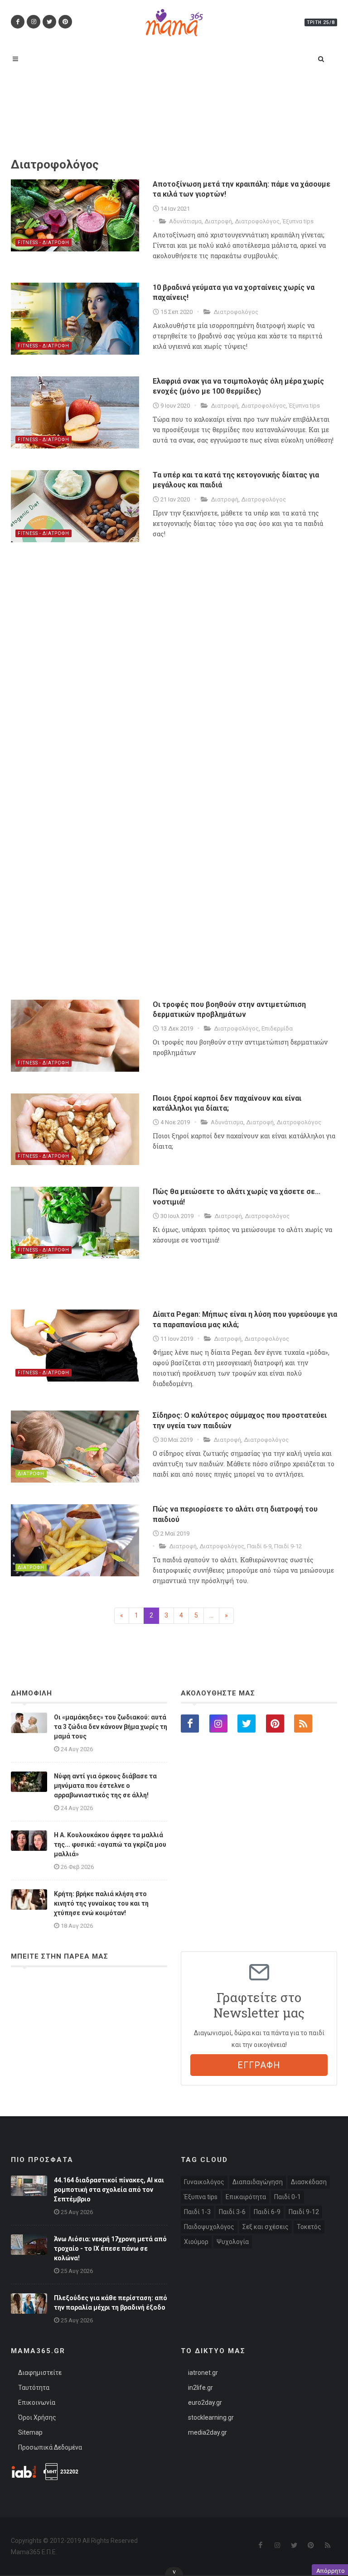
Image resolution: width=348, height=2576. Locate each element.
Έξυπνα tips (298, 221)
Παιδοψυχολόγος (209, 2227)
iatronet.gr (203, 2373)
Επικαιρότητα (246, 2197)
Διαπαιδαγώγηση (258, 2182)
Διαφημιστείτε (40, 2373)
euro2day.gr (205, 2403)
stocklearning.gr (211, 2417)
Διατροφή (218, 221)
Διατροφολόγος (257, 221)
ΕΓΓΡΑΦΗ (259, 2065)
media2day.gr (208, 2432)
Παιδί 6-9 (259, 1546)
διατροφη (31, 1474)
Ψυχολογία (233, 2242)
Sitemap (30, 2432)
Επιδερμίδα (277, 1028)
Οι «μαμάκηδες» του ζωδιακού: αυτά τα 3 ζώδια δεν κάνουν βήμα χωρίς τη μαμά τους (111, 1727)
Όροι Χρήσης (37, 2417)
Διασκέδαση (309, 2182)
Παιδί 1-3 (197, 2212)
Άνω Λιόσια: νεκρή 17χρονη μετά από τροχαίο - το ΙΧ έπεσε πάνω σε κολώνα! (110, 2249)
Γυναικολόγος (204, 2182)
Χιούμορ (196, 2242)
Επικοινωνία (37, 2403)
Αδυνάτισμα (185, 221)
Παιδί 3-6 (232, 2212)
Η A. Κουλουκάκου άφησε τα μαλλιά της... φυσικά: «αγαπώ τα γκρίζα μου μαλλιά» (110, 1844)
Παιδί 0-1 (288, 2197)
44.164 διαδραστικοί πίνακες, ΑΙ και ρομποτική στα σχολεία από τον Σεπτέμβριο (109, 2190)
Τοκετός (309, 2227)
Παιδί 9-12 (288, 1546)
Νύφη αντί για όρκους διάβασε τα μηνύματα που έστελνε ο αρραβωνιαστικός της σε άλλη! (105, 1786)
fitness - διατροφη (43, 243)
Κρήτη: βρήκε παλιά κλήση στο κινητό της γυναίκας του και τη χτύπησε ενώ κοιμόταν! (101, 1903)
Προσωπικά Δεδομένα (50, 2447)
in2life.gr (201, 2388)
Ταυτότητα (34, 2388)
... (211, 1615)
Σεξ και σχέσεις (266, 2227)
